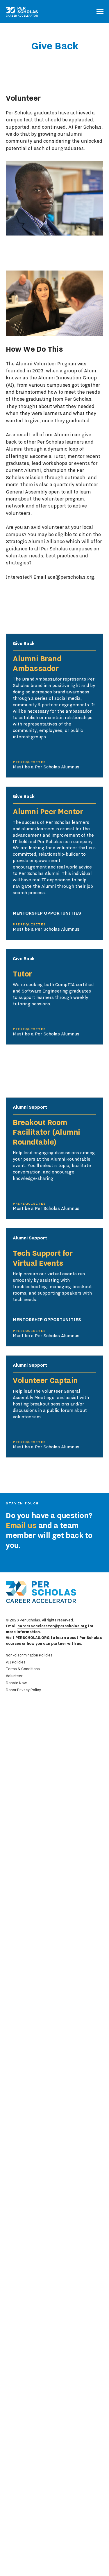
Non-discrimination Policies (29, 1655)
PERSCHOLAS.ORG (33, 1638)
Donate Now (16, 1683)
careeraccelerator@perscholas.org (52, 1626)
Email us (21, 1526)
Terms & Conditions (23, 1669)
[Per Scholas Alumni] (22, 12)
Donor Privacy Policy (23, 1690)
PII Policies (16, 1662)
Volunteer (14, 1676)
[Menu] (100, 12)
